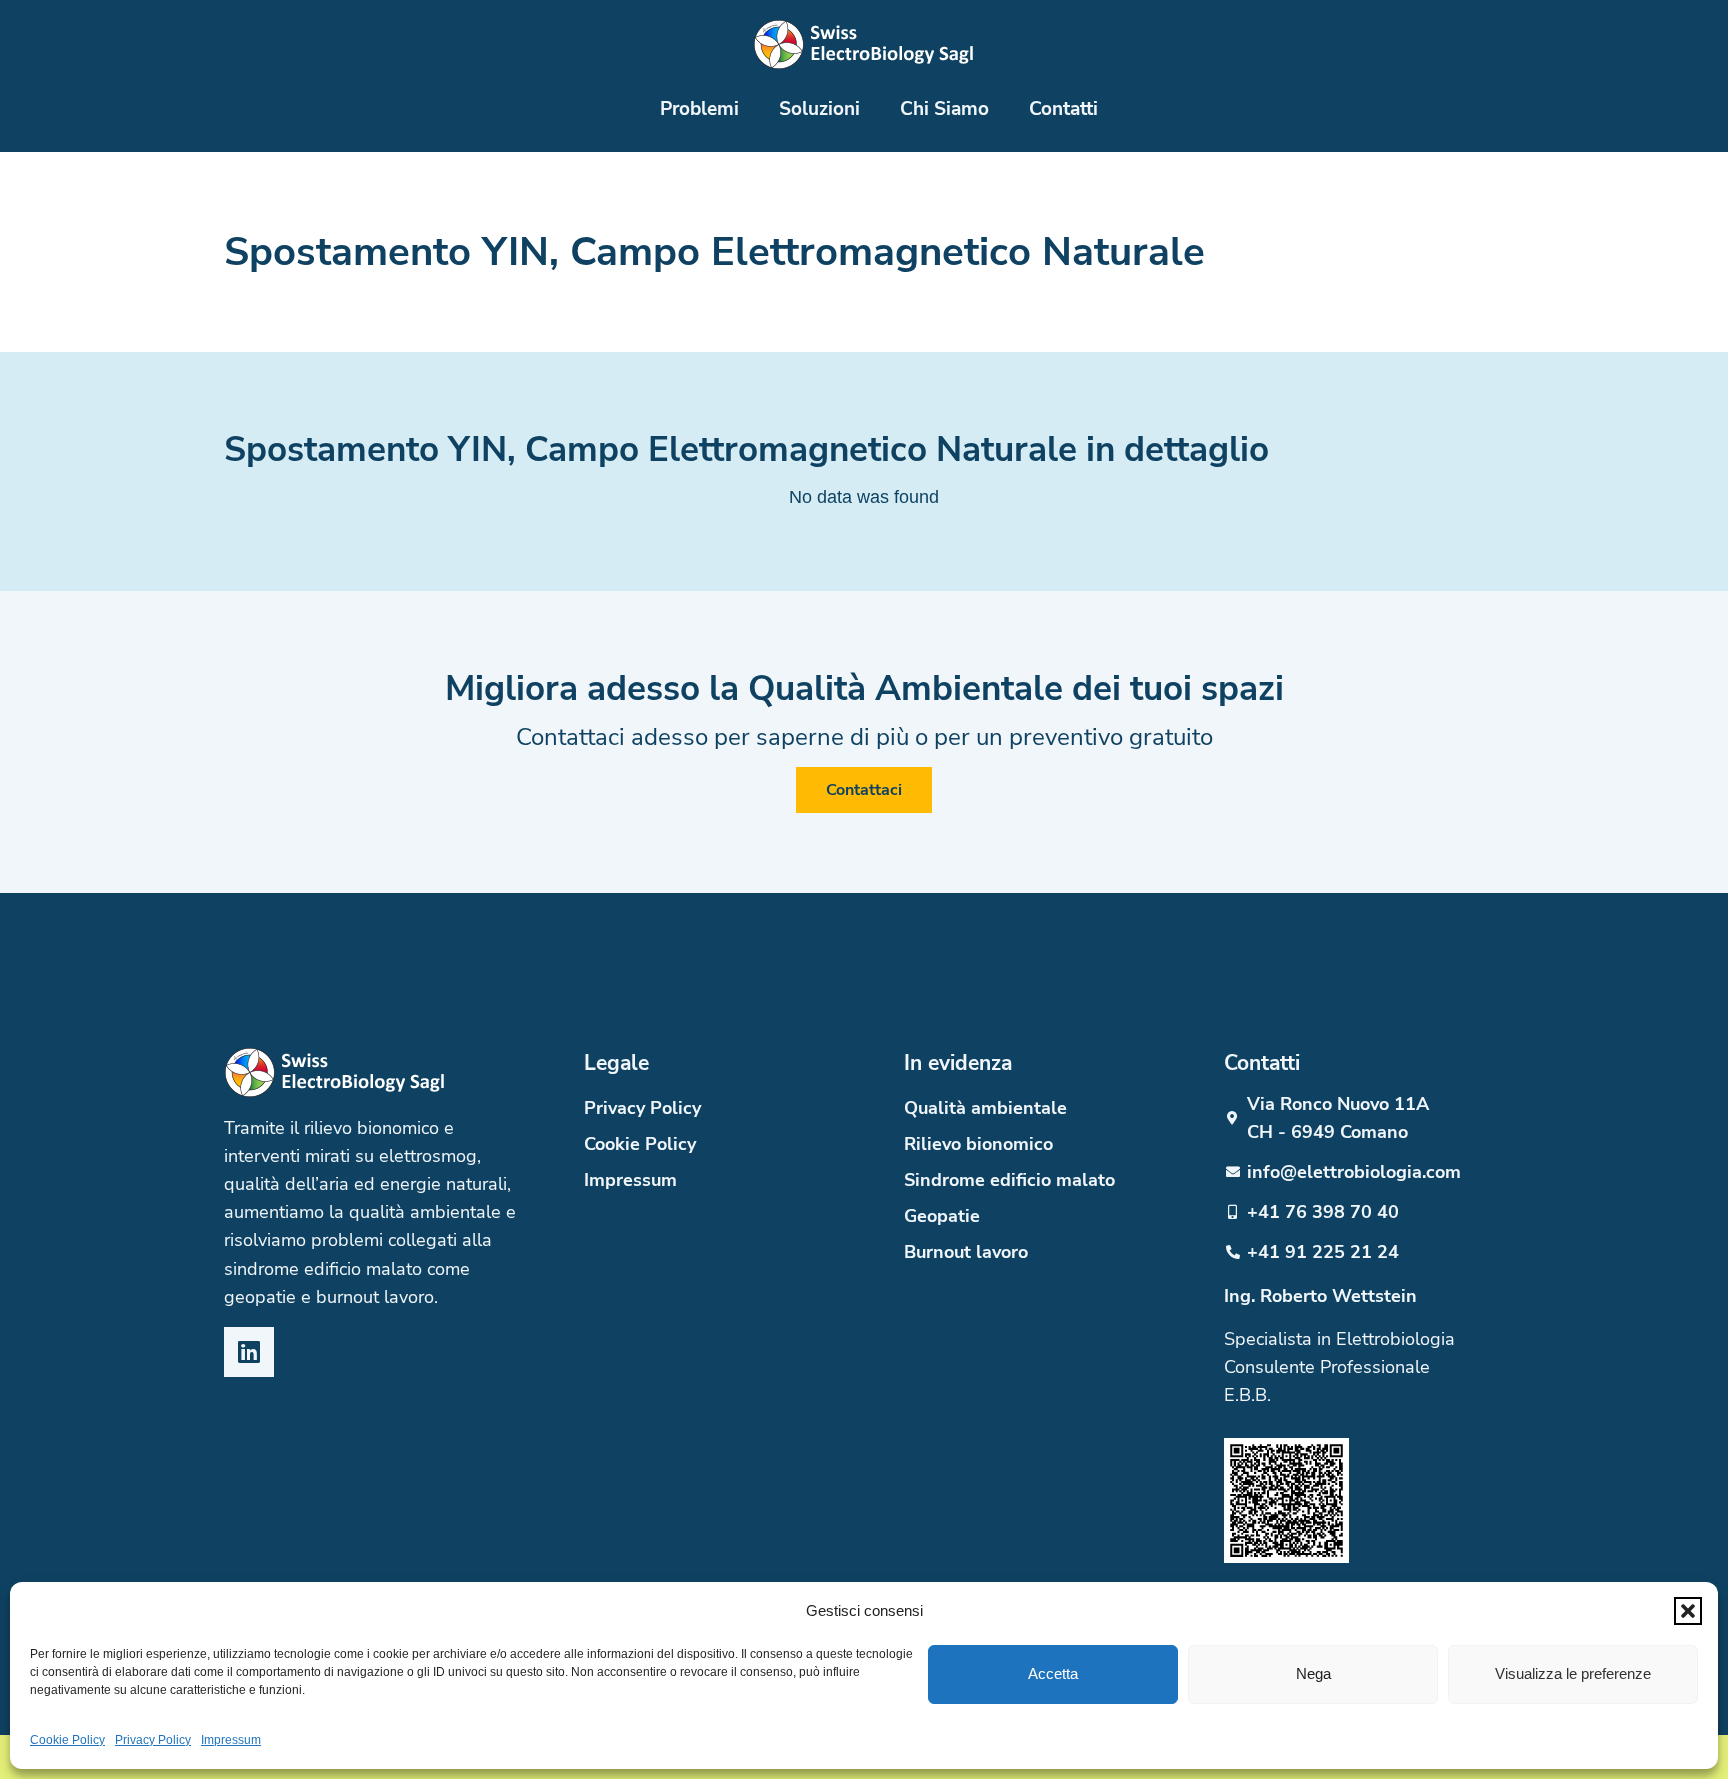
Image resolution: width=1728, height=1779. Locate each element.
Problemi (699, 108)
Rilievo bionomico (978, 1144)
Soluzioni (819, 108)
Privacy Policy (153, 1740)
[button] (1688, 1611)
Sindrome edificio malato (1009, 1180)
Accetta (1053, 1673)
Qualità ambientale (985, 1108)
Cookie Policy (67, 1740)
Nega (1313, 1673)
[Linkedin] (249, 1352)
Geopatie (942, 1216)
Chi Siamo (944, 108)
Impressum (231, 1740)
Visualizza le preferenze (1573, 1673)
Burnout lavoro (966, 1252)
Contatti (1063, 108)
